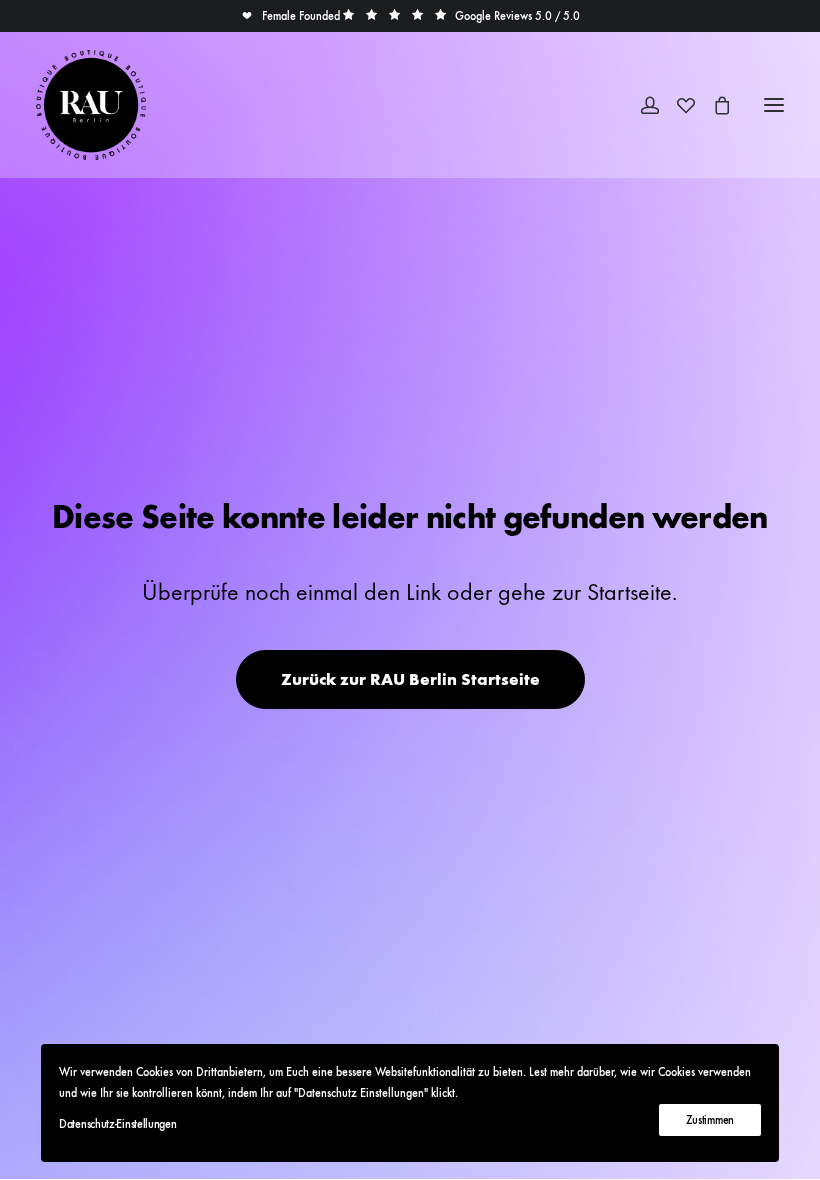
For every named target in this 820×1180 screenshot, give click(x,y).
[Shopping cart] (713, 105)
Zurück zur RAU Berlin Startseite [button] (410, 679)
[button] (290, 16)
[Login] (641, 105)
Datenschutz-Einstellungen (118, 1124)
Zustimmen (710, 1120)
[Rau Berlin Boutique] (91, 105)
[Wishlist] (677, 105)
